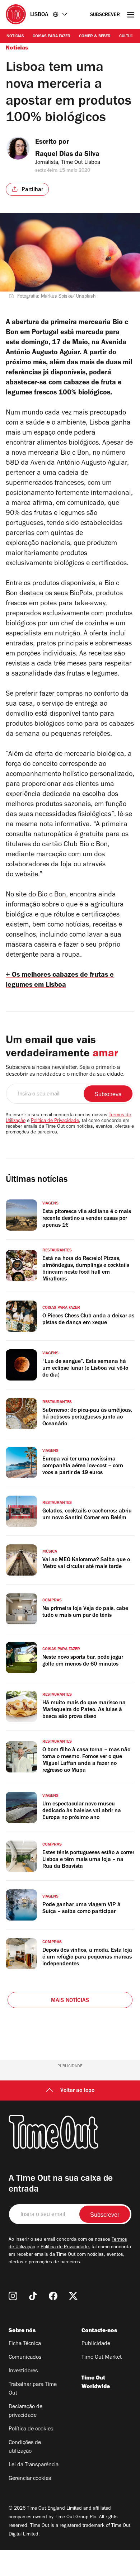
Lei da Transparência (34, 2465)
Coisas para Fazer (52, 37)
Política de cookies (31, 2429)
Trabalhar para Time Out (33, 2389)
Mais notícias (70, 2001)
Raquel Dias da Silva (67, 155)
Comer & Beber (95, 37)
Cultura (128, 37)
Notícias (15, 37)
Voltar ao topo (77, 2091)
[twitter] (73, 2296)
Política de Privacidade (55, 1121)
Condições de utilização (25, 2447)
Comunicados (25, 2358)
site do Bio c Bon (41, 895)
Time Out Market (102, 2358)
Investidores (23, 2371)
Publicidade (96, 2344)
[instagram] (13, 2296)
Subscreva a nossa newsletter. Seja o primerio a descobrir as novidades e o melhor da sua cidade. (65, 1071)
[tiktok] (33, 2296)
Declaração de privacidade (25, 2411)
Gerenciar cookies (30, 2479)
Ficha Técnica (25, 2344)
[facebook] (53, 2296)
